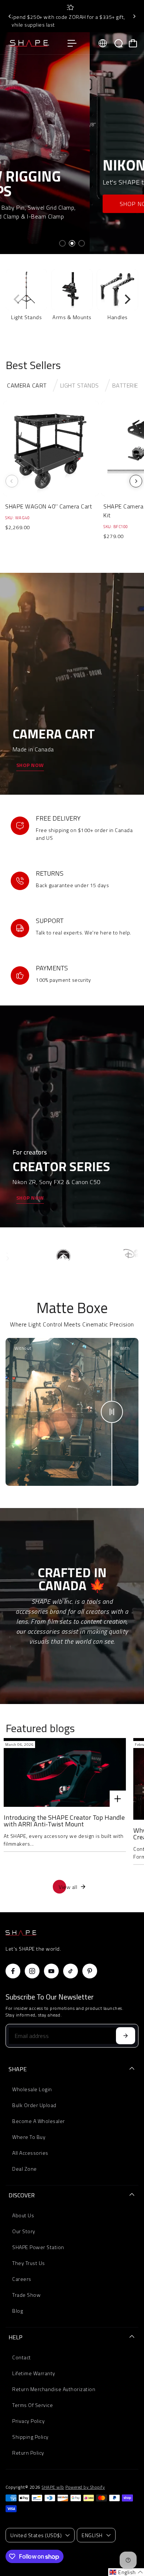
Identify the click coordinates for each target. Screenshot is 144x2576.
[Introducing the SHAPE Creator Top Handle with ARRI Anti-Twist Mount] (65, 1772)
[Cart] (133, 43)
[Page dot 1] (62, 243)
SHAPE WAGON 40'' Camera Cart (49, 506)
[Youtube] (51, 1971)
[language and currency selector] (103, 43)
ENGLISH (92, 2535)
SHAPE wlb (53, 2487)
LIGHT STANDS (80, 385)
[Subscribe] (126, 2036)
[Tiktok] (71, 1971)
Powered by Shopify (85, 2487)
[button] (126, 2572)
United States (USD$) (36, 2535)
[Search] (119, 43)
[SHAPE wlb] (33, 43)
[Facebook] (13, 1971)
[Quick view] (92, 408)
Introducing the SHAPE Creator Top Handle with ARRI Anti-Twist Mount (64, 1821)
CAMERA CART (27, 385)
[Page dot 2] (72, 243)
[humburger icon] (72, 43)
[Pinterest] (90, 1971)
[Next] (134, 16)
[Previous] (10, 16)
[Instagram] (32, 1971)
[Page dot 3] (82, 243)
